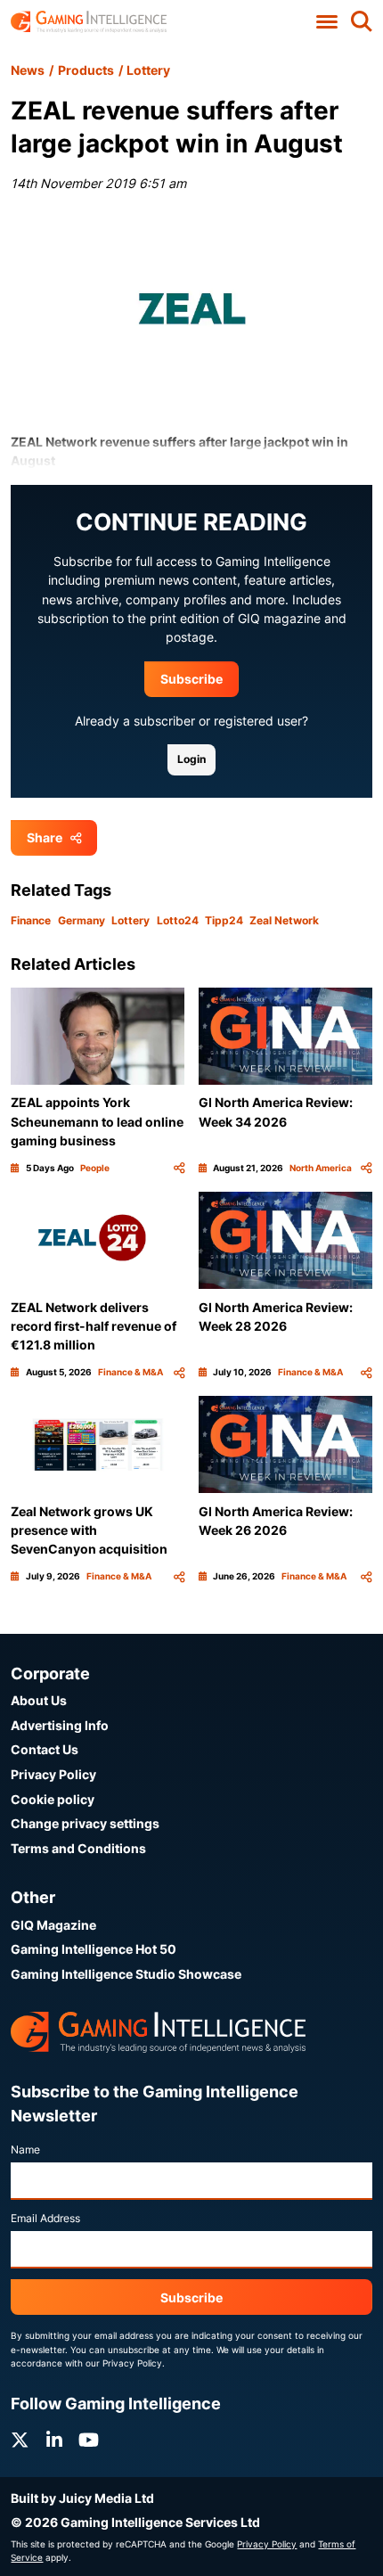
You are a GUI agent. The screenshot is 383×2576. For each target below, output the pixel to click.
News (28, 70)
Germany (81, 920)
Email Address (45, 2218)
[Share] (179, 1168)
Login (191, 759)
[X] (20, 2440)
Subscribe (191, 679)
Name (25, 2149)
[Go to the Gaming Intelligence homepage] (89, 22)
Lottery (148, 70)
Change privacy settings (85, 1823)
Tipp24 (224, 920)
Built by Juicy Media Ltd (82, 2498)
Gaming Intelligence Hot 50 (94, 1949)
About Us (39, 1700)
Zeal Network (284, 920)
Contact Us (45, 1749)
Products (86, 70)
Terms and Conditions (78, 1848)
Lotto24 (178, 920)
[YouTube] (89, 2440)
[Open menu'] (326, 22)
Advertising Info (60, 1725)
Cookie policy (53, 1799)
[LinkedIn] (54, 2440)
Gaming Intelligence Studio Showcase (126, 1974)
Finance (31, 920)
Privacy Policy (53, 1774)
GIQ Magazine (53, 1925)
